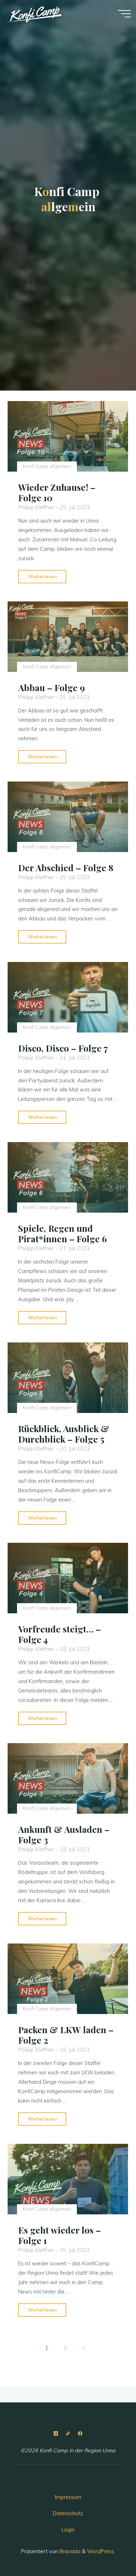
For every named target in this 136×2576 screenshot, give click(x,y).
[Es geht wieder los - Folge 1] (68, 2179)
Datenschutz (68, 2513)
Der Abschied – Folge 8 (66, 868)
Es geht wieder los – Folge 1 (59, 2235)
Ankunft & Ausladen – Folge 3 (64, 1834)
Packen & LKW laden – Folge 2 (66, 2035)
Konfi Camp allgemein (47, 466)
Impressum (68, 2497)
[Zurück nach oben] (108, 2548)
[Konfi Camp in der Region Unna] (34, 13)
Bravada (69, 2551)
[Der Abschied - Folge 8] (68, 817)
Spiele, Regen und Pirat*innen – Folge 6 (62, 1233)
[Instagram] (56, 2434)
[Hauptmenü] (124, 14)
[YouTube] (68, 2434)
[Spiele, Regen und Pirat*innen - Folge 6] (68, 1177)
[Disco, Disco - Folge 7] (68, 997)
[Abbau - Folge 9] (68, 637)
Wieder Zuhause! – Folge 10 (57, 492)
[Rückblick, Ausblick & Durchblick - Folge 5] (68, 1378)
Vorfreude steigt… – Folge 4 (59, 1634)
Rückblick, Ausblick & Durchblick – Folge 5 (64, 1434)
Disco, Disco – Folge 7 (63, 1048)
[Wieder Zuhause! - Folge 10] (68, 436)
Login (68, 2530)
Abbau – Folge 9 (51, 687)
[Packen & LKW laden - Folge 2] (68, 1979)
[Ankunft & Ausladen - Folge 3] (68, 1778)
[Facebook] (80, 2434)
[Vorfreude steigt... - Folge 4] (68, 1578)
